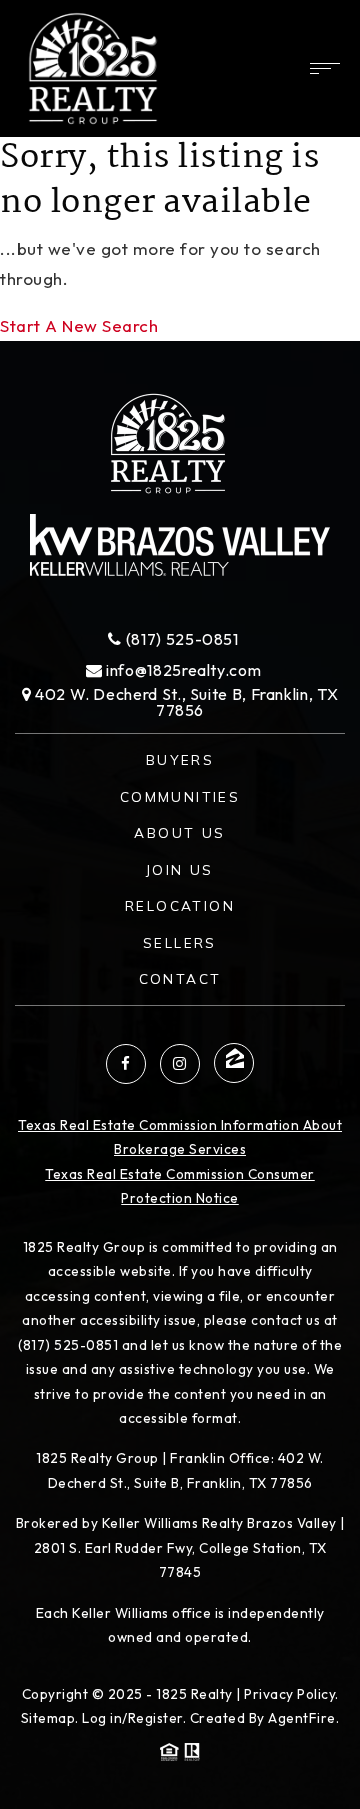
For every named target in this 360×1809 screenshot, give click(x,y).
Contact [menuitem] (180, 978)
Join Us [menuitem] (180, 869)
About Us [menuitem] (179, 832)
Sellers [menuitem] (180, 942)
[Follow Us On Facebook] (126, 1064)
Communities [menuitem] (180, 796)
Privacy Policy (289, 1694)
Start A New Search (79, 325)
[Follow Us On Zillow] (234, 1063)
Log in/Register (132, 1718)
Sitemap (48, 1718)
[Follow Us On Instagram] (180, 1064)
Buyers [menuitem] (180, 759)
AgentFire (302, 1718)
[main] (180, 170)
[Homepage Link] (93, 66)
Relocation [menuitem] (180, 905)
